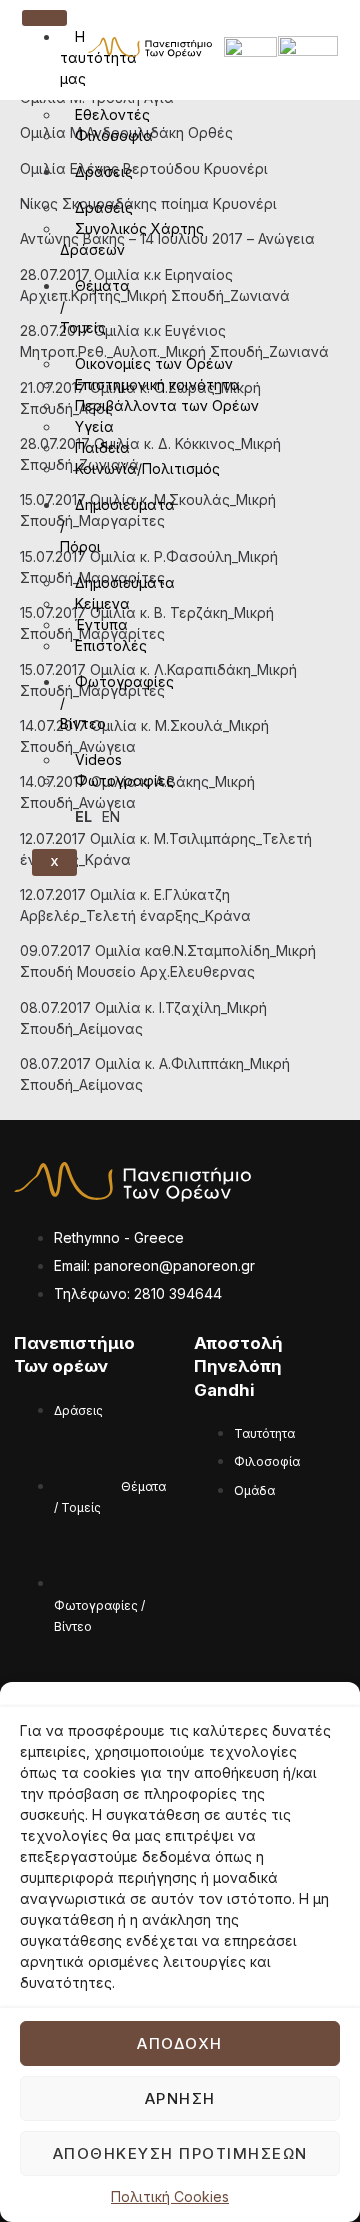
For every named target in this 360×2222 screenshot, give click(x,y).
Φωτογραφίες (124, 780)
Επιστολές (111, 645)
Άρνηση (180, 2098)
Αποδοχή (180, 2043)
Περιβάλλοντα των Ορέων (167, 405)
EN (111, 816)
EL (83, 816)
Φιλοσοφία (114, 135)
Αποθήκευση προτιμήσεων (180, 2153)
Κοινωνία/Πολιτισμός (147, 468)
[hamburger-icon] (44, 18)
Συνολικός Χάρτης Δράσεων (132, 239)
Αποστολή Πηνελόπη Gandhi (238, 1366)
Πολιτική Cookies (170, 2196)
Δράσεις (104, 171)
